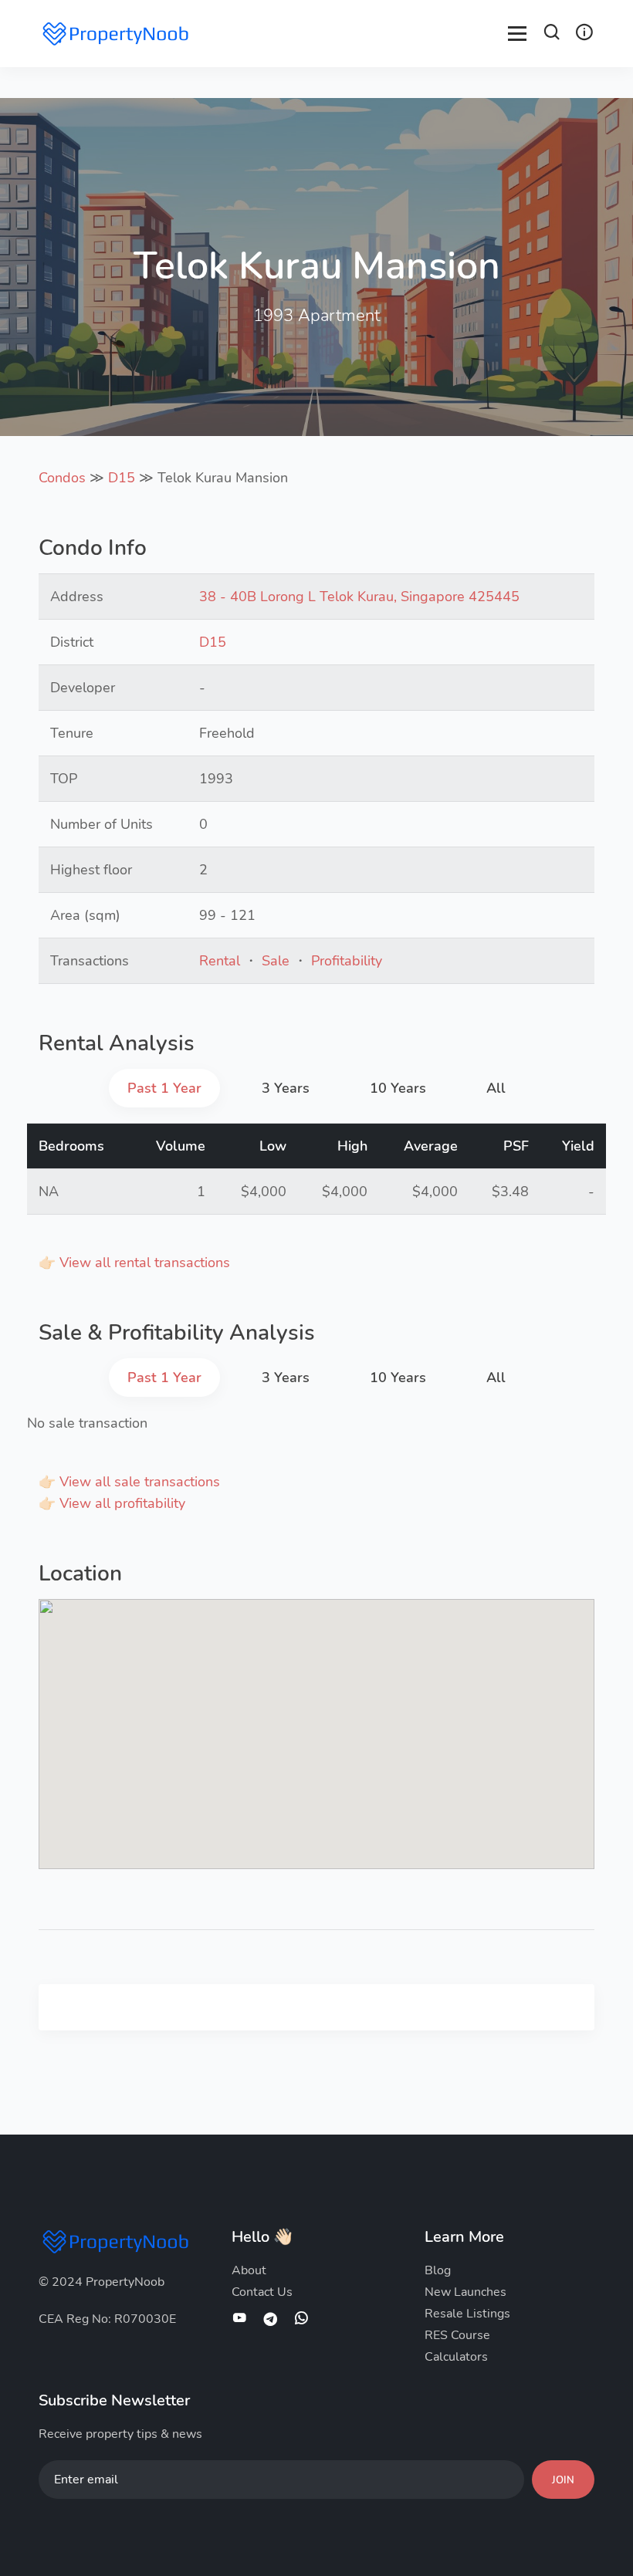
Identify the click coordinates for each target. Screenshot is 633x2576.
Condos (62, 478)
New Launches (465, 2292)
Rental (220, 961)
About (249, 2270)
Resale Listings (467, 2314)
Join (563, 2480)
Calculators (456, 2357)
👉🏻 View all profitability (112, 1503)
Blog (438, 2270)
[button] (552, 34)
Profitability (347, 961)
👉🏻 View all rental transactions (134, 1263)
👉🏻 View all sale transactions (129, 1482)
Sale (276, 961)
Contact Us (262, 2292)
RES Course (457, 2335)
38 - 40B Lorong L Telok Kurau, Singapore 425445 (359, 597)
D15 (122, 478)
